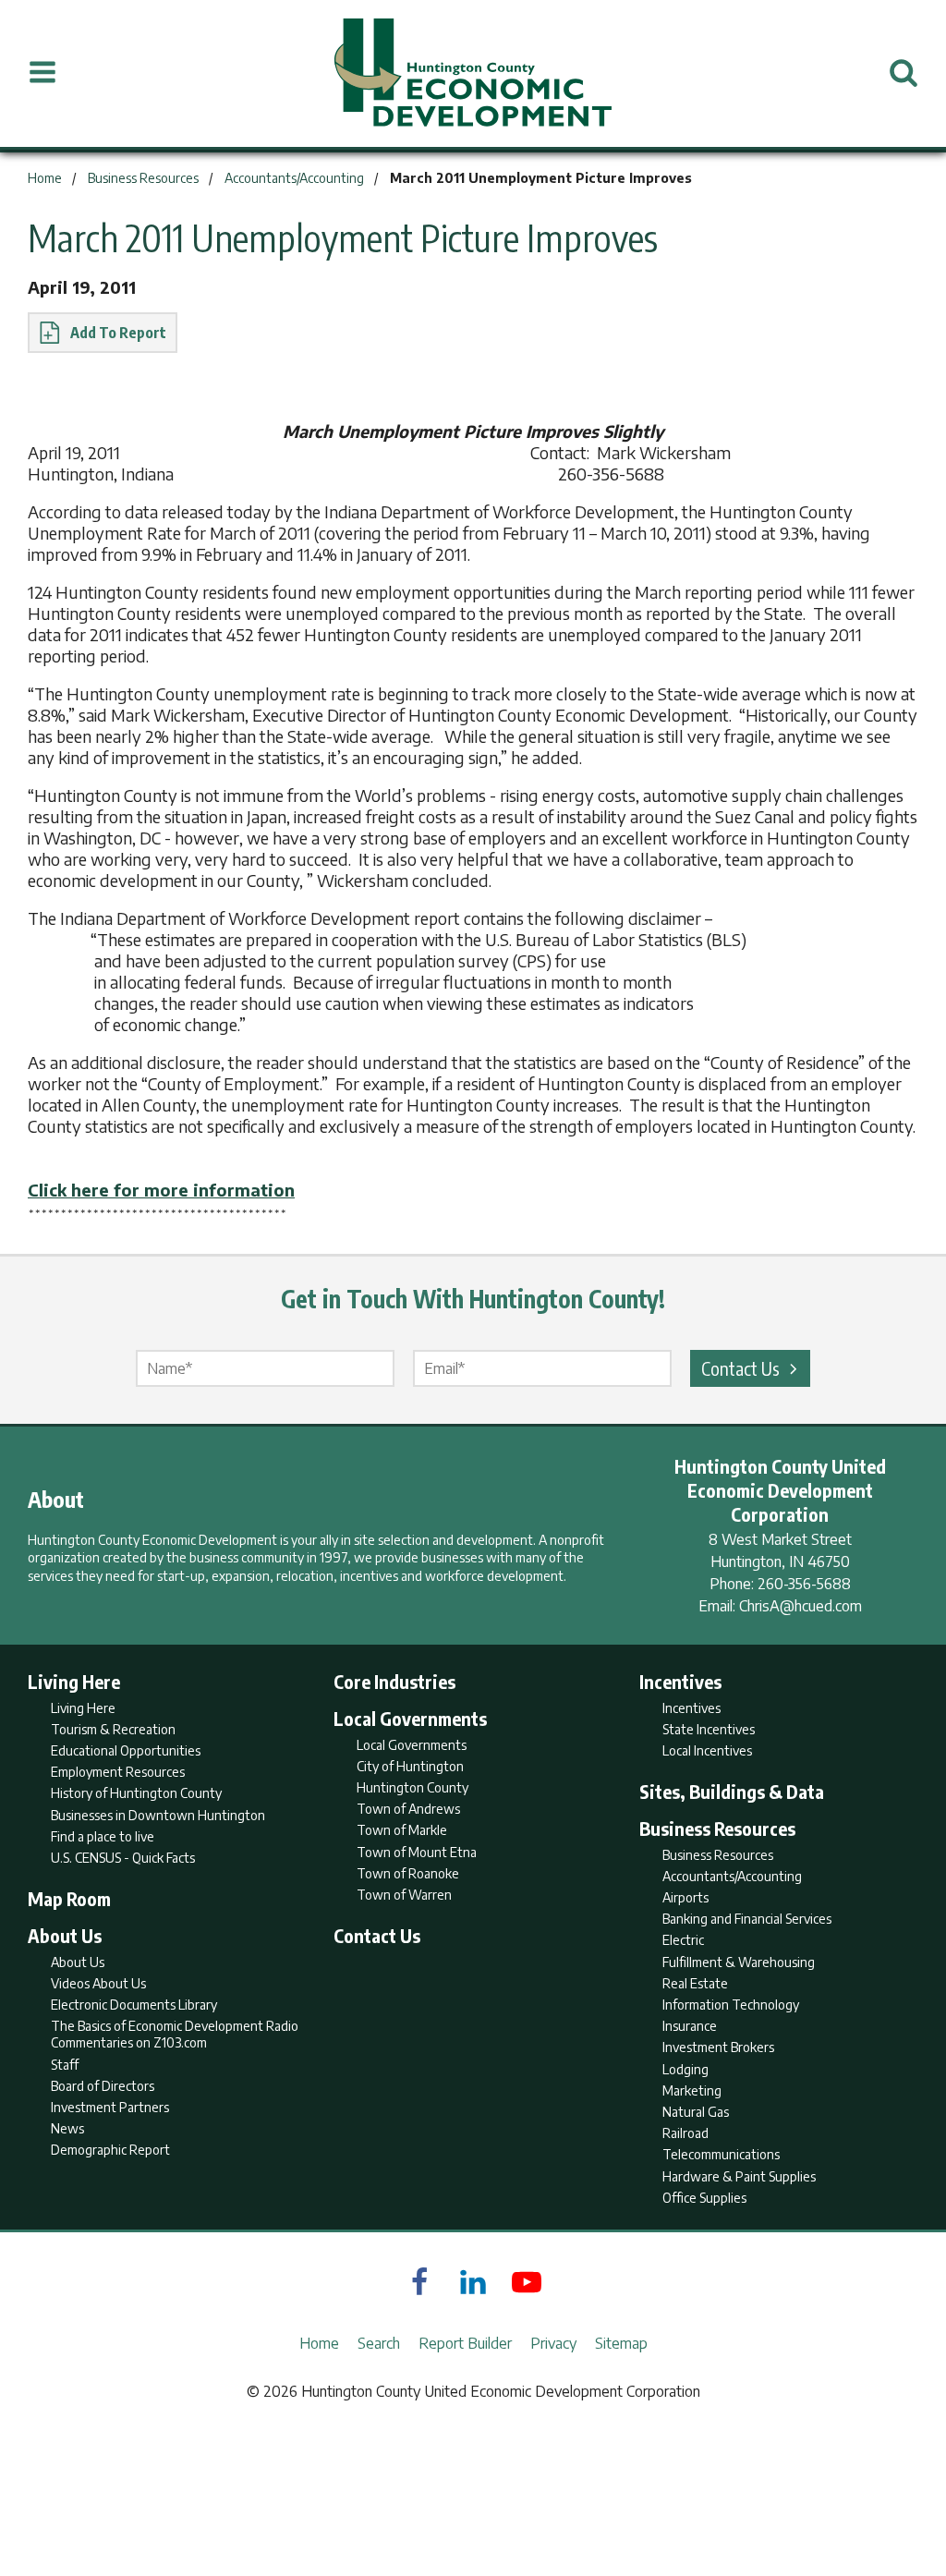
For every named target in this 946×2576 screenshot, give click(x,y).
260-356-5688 (804, 1584)
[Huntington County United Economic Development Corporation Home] (473, 73)
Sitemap (621, 2343)
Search (379, 2343)
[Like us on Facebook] (419, 2282)
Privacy (553, 2343)
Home (319, 2343)
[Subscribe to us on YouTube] (527, 2282)
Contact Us (740, 1368)
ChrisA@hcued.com (800, 1606)
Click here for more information (161, 1190)
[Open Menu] (42, 73)
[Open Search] (904, 73)
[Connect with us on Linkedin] (473, 2282)
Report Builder (465, 2343)
